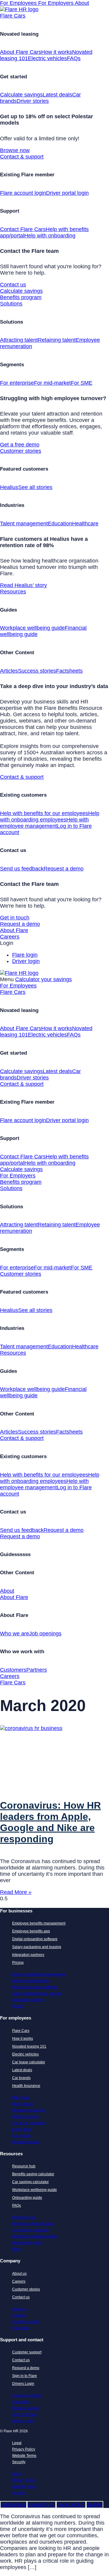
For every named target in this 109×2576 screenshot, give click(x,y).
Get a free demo (20, 445)
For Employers (56, 3)
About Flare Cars (21, 52)
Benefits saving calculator (33, 2174)
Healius (9, 487)
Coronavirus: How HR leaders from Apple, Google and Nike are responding (50, 1822)
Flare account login (23, 193)
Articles (9, 671)
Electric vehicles (47, 58)
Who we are (15, 1634)
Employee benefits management (39, 1923)
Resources (13, 592)
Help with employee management (44, 823)
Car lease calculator (29, 2062)
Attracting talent (19, 340)
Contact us (13, 285)
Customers (13, 1670)
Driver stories (33, 101)
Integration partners (28, 1955)
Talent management (24, 524)
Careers (10, 937)
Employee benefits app (31, 1931)
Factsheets (69, 671)
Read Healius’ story (23, 585)
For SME (82, 383)
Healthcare (85, 524)
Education (60, 524)
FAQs (74, 58)
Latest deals (57, 95)
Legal (17, 2443)
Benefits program (21, 297)
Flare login (25, 955)
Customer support (27, 2352)
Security (19, 2462)
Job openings (45, 1634)
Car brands (21, 2078)
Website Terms (24, 2456)
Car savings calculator (30, 2182)
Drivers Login (23, 2384)
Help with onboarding (50, 236)
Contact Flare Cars (23, 229)
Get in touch (15, 918)
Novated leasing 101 (29, 2046)
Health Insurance (26, 2086)
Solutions (11, 304)
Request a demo (64, 869)
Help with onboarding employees (50, 816)
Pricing (18, 1963)
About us (19, 2274)
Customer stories (21, 451)
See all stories (35, 487)
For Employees (19, 3)
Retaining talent (57, 340)
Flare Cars (13, 16)
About (82, 3)
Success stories (37, 671)
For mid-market (52, 383)
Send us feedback (22, 869)
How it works (57, 52)
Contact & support (22, 157)
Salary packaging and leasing (37, 1947)
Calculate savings (21, 95)
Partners (37, 1670)
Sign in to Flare (25, 2376)
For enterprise (17, 383)
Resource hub (24, 2166)
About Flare (14, 930)
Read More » (16, 1892)
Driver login (26, 961)
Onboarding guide (27, 2198)
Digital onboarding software (35, 1939)
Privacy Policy (24, 2449)
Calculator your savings (43, 979)
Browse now (15, 150)
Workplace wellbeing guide (32, 628)
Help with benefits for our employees (44, 813)
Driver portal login (67, 193)
